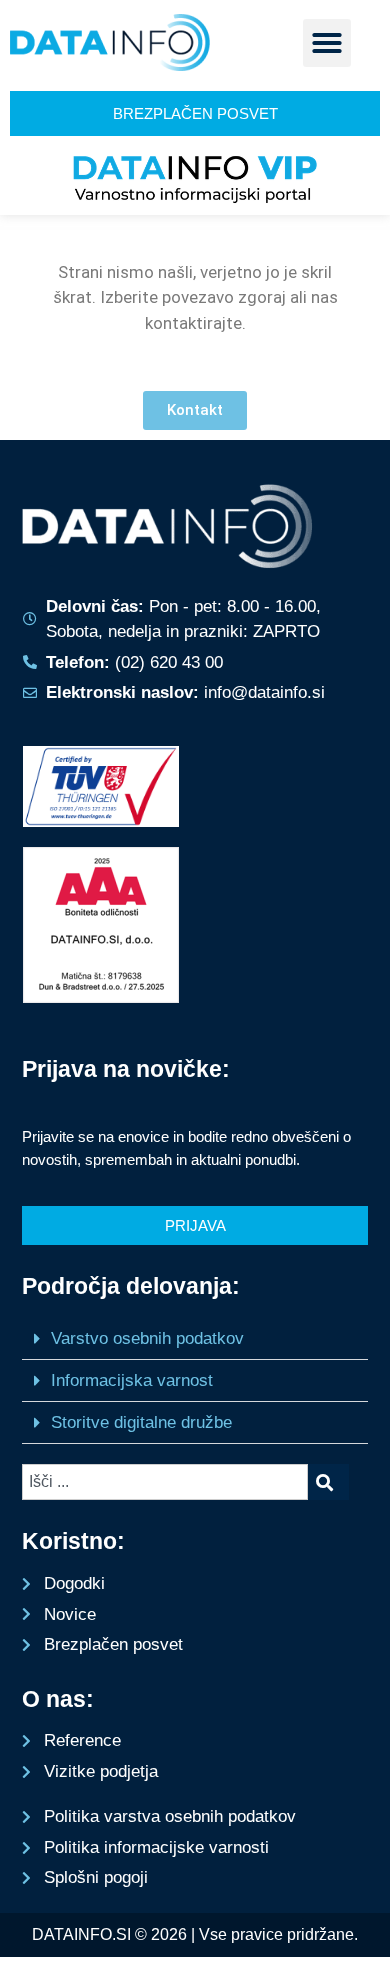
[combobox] (165, 1482)
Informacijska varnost (132, 1380)
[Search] (328, 1482)
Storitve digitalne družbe (141, 1422)
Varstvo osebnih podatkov (147, 1338)
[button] (327, 43)
